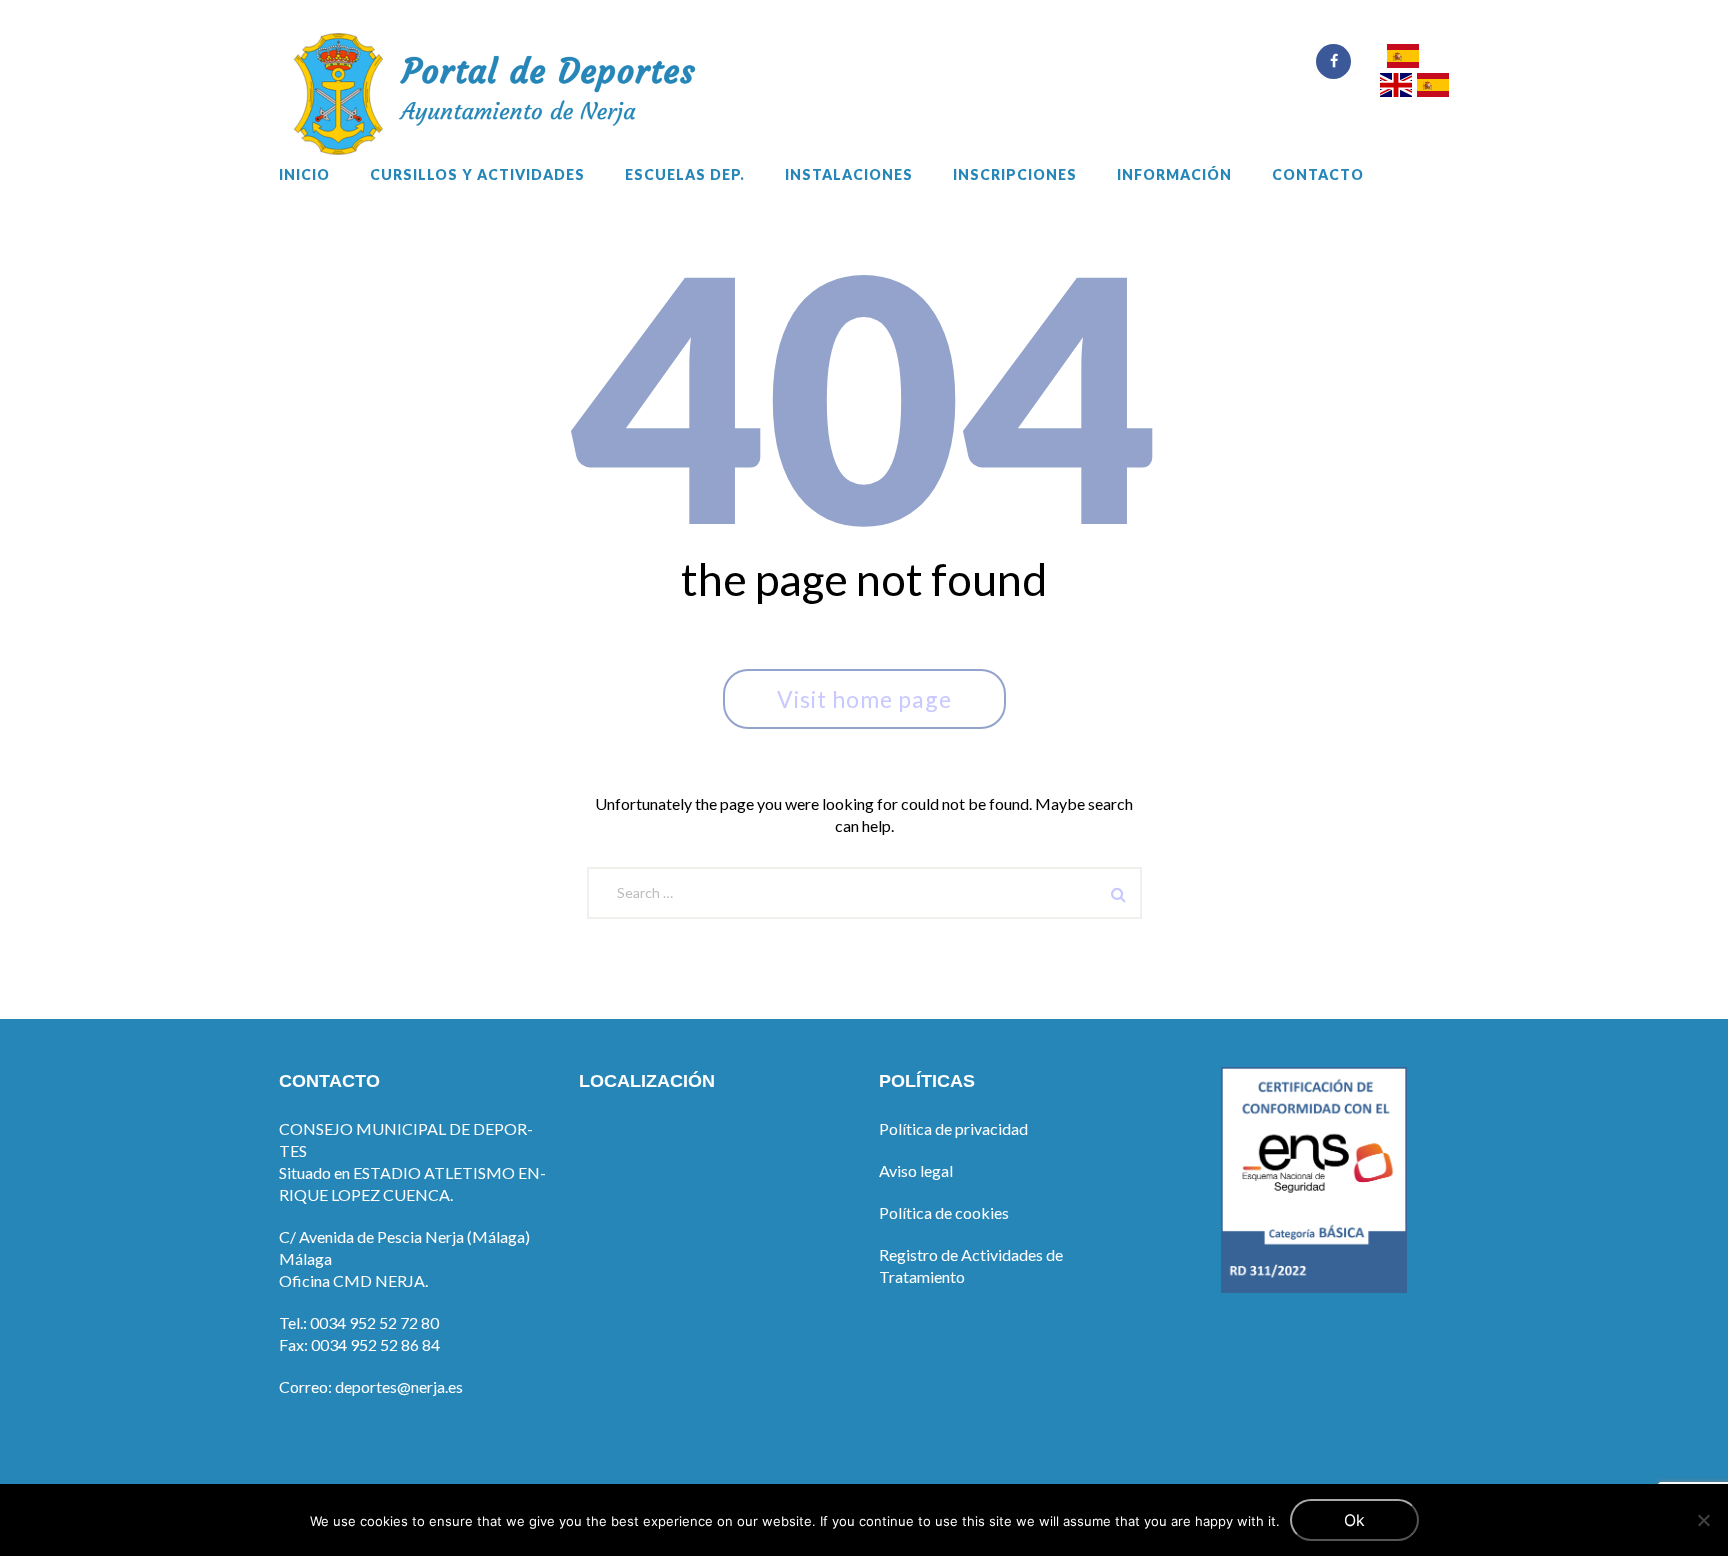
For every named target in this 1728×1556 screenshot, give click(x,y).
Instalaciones (849, 175)
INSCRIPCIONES (1015, 175)
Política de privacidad (953, 1128)
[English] (1396, 87)
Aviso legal (916, 1170)
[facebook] (1333, 61)
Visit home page (864, 699)
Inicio (304, 175)
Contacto (1318, 175)
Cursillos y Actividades (477, 175)
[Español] (1402, 58)
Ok (1354, 1520)
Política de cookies (944, 1212)
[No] (1703, 1520)
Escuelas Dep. (685, 175)
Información (1174, 175)
